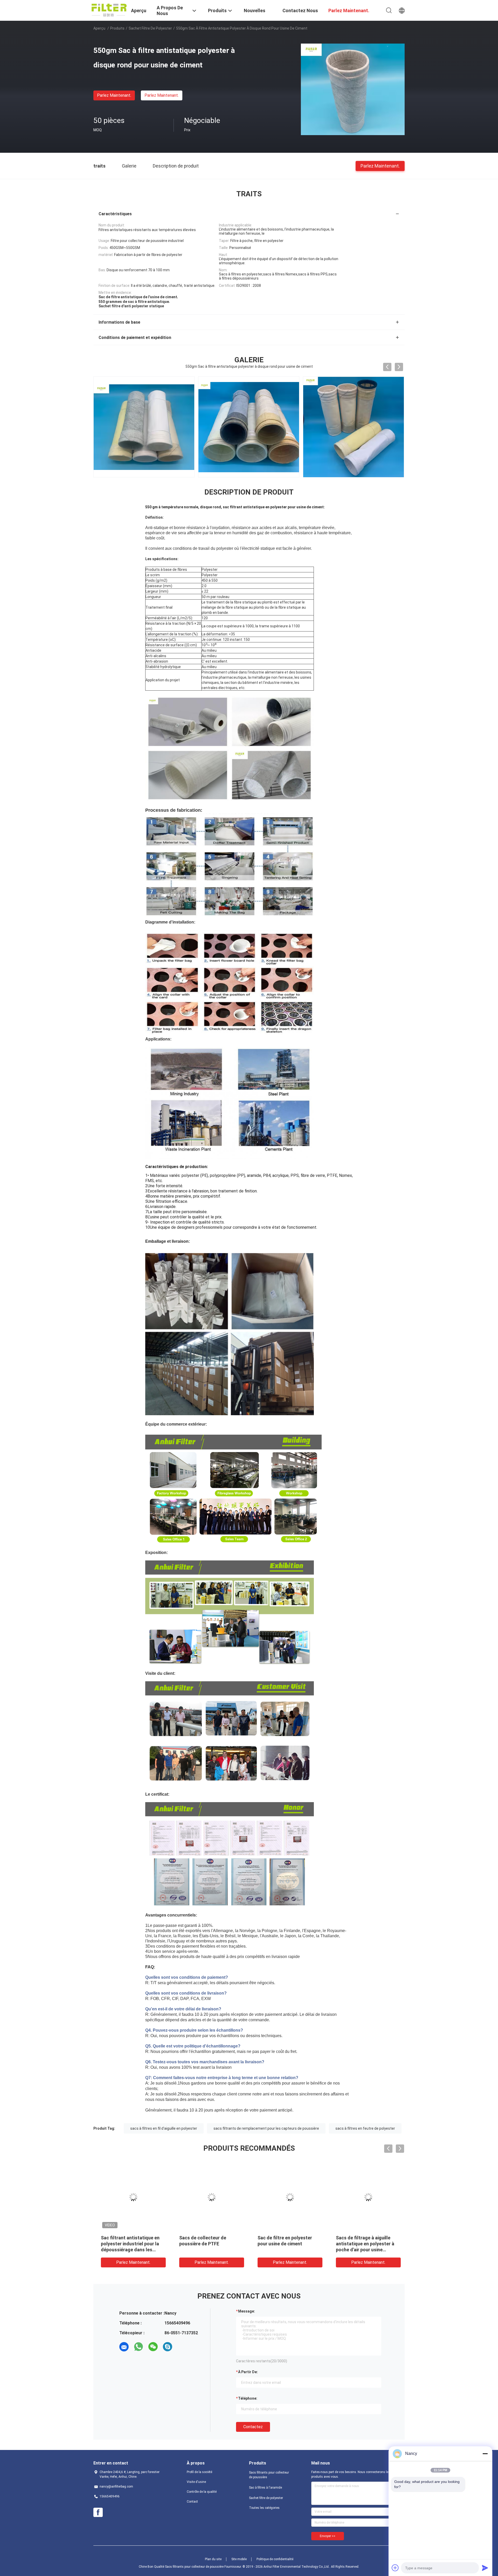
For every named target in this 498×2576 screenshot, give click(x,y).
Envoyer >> (328, 2536)
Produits (117, 28)
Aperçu (99, 28)
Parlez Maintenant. (114, 95)
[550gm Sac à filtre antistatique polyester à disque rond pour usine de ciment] (353, 89)
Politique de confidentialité (275, 2559)
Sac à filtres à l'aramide (265, 2488)
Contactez (253, 2427)
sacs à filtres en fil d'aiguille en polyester (164, 2128)
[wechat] (153, 2347)
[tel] (182, 2347)
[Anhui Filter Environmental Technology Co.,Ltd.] (109, 10)
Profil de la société (199, 2472)
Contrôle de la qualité (202, 2492)
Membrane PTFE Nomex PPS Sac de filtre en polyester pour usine (129, 2244)
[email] (124, 2347)
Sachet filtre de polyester (150, 28)
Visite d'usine (196, 2482)
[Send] (485, 2568)
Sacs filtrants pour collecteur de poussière (269, 2475)
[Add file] (395, 2568)
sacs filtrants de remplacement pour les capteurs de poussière (266, 2128)
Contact (192, 2502)
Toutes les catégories (264, 2508)
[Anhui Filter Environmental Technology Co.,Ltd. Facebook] (98, 2512)
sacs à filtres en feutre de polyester (365, 2128)
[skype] (168, 2347)
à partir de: (248, 2372)
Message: (247, 2311)
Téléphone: (248, 2398)
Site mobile (239, 2559)
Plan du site (213, 2559)
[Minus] (485, 2454)
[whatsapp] (139, 2347)
